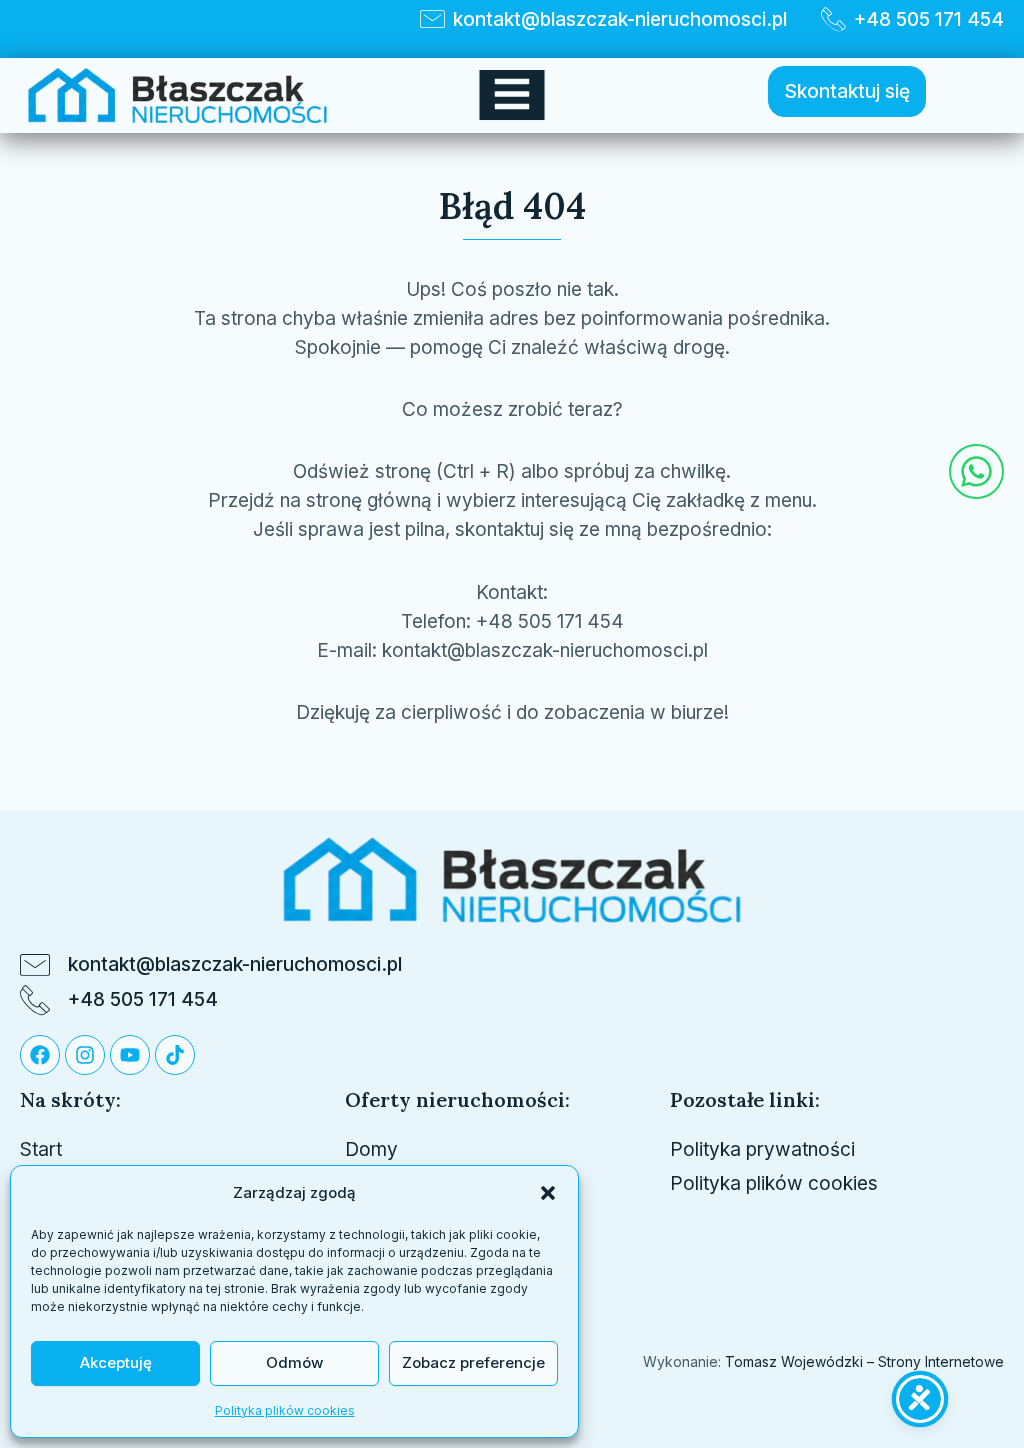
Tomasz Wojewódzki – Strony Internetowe (862, 1361)
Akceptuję (116, 1362)
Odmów (294, 1362)
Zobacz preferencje (473, 1362)
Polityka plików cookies (285, 1410)
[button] (548, 1193)
